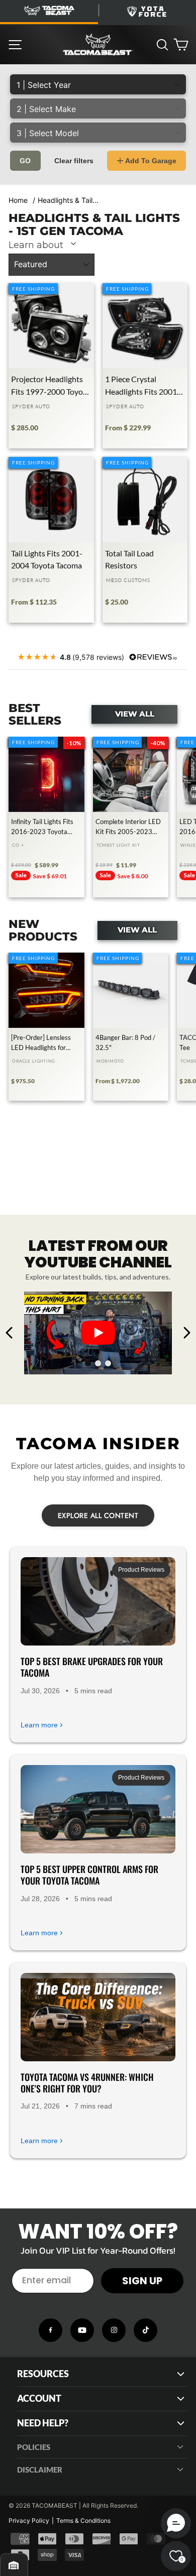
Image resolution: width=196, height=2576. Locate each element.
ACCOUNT (39, 2398)
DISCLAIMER (40, 2470)
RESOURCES (43, 2374)
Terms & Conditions (83, 2521)
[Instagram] (114, 2330)
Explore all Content (98, 1515)
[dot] (88, 1363)
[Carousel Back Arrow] (10, 1333)
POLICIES (34, 2447)
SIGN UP (142, 2281)
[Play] (98, 1333)
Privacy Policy (29, 2521)
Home (18, 200)
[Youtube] (82, 2330)
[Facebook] (51, 2330)
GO (25, 161)
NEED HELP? (43, 2423)
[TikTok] (145, 2330)
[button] (176, 2523)
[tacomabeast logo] (98, 45)
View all (135, 714)
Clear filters (74, 161)
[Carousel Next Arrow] (186, 1333)
